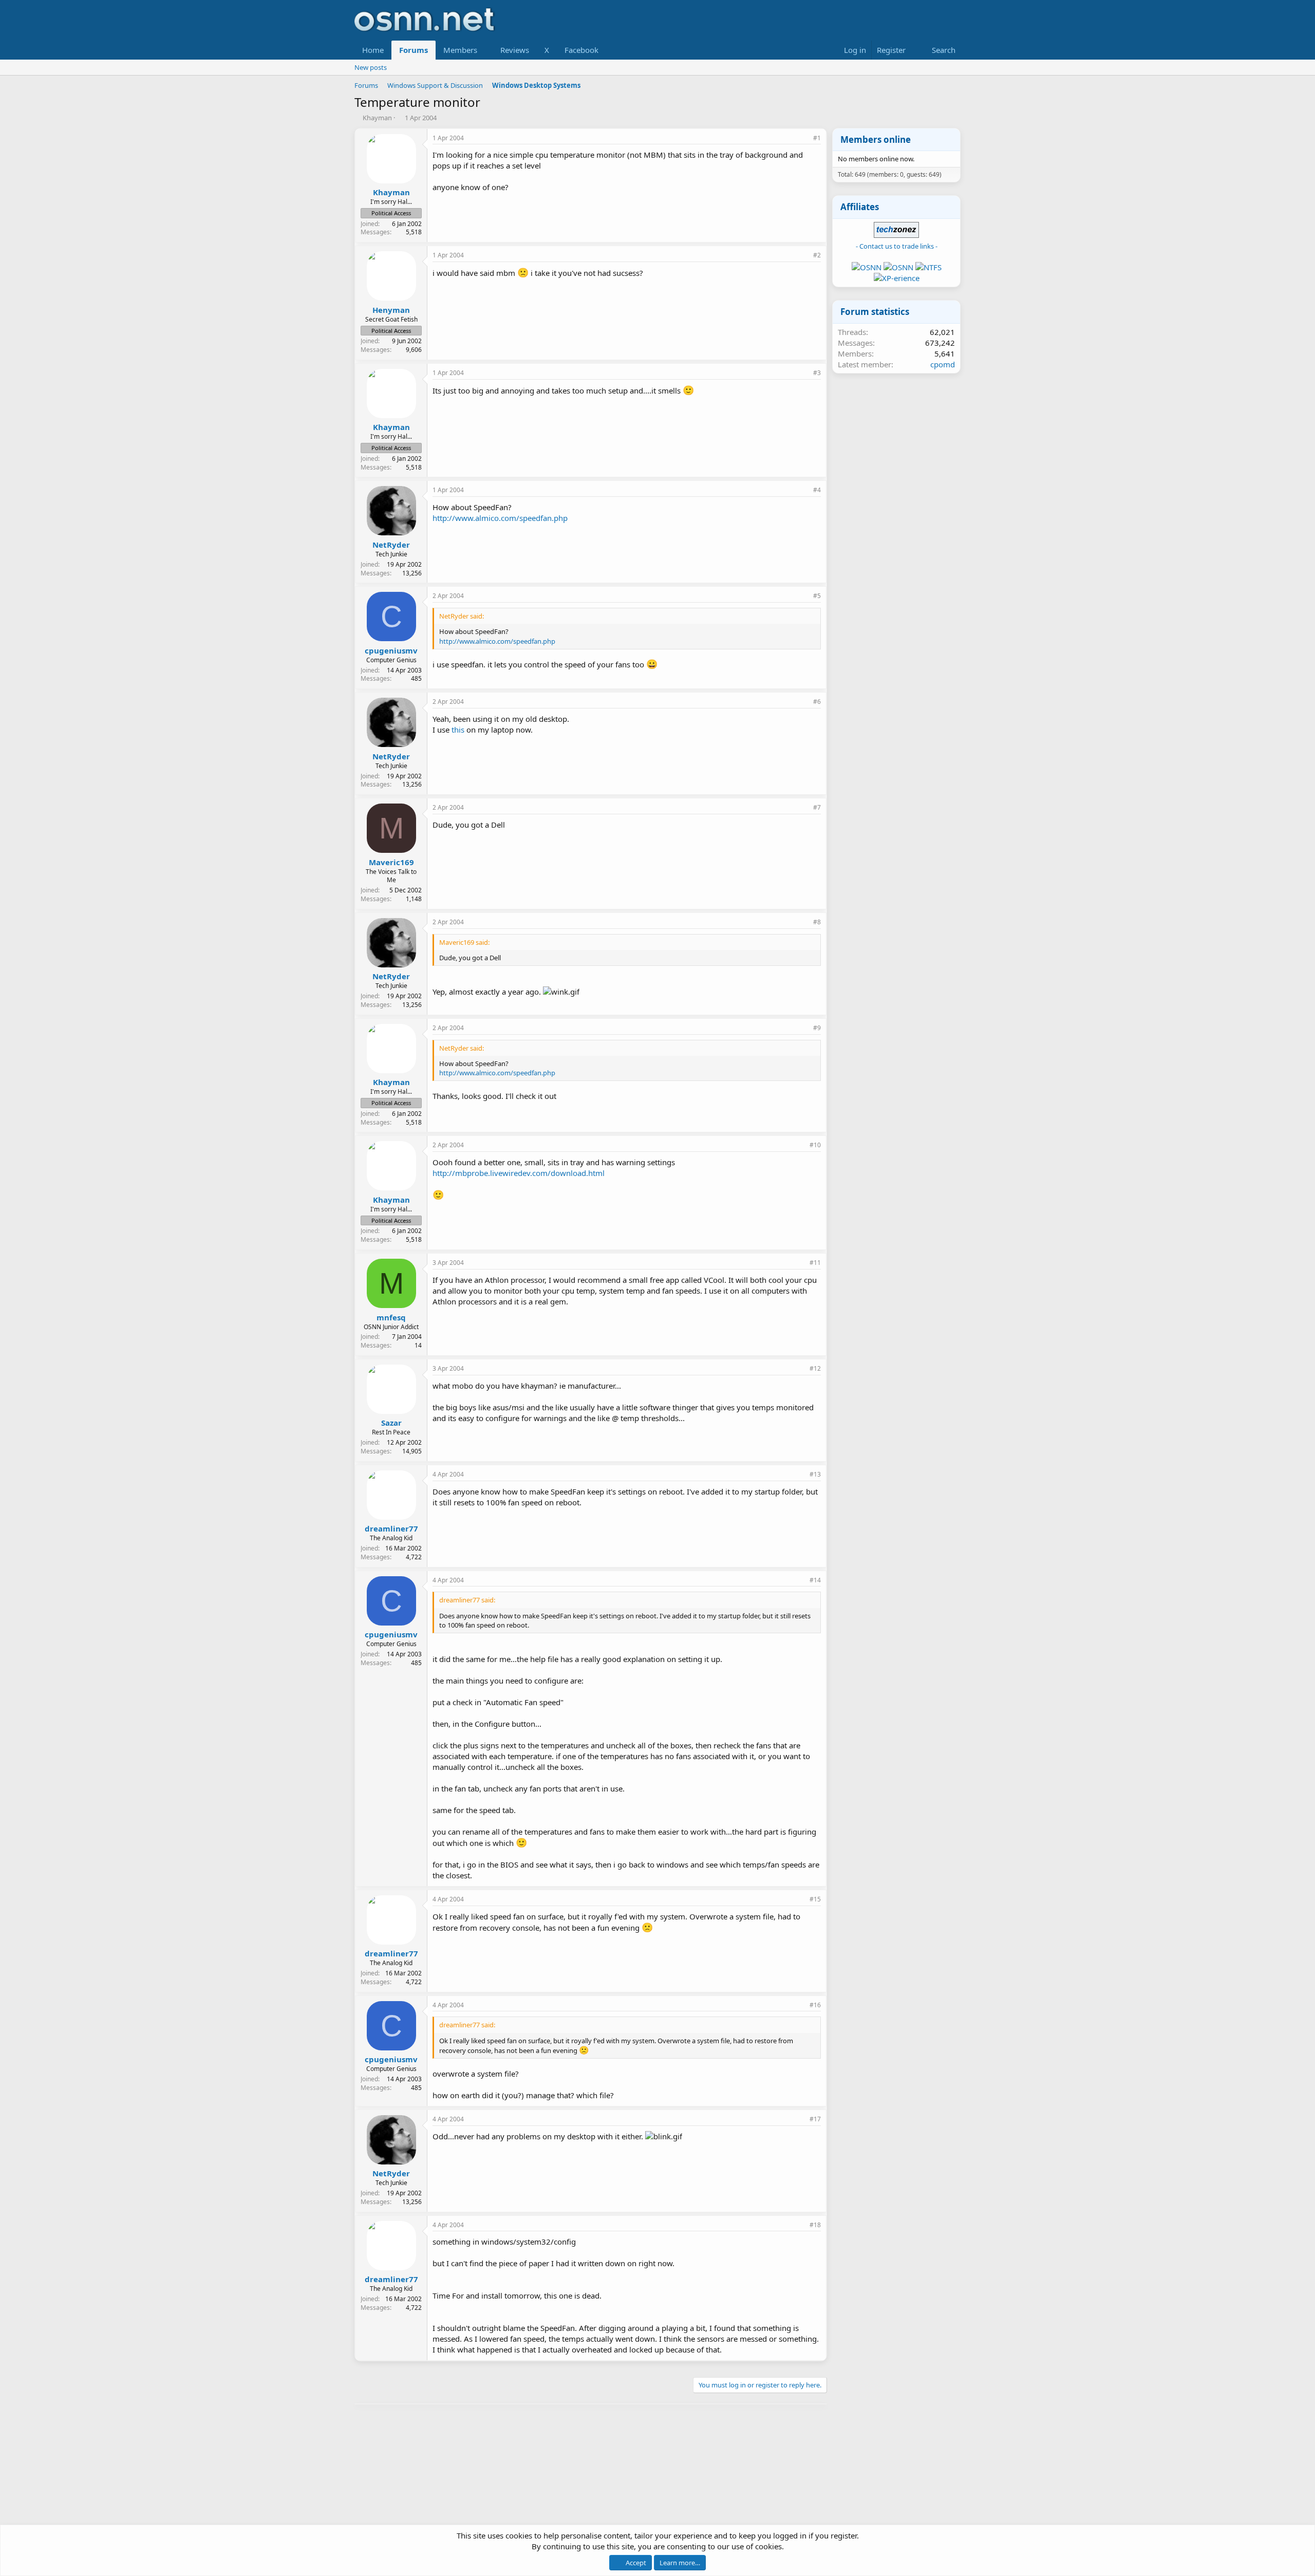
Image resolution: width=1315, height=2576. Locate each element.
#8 (817, 922)
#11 (815, 1263)
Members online (876, 139)
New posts (371, 67)
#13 (815, 1474)
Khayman (377, 118)
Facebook (581, 50)
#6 (817, 702)
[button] (485, 50)
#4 (817, 490)
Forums (414, 50)
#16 (815, 2005)
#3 (817, 373)
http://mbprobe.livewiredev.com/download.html (519, 1173)
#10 (815, 1145)
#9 (817, 1028)
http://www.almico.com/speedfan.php (500, 518)
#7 (817, 807)
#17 (815, 2119)
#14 (815, 1580)
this (458, 730)
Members (460, 50)
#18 (815, 2225)
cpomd (943, 364)
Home (373, 50)
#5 (817, 596)
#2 (817, 255)
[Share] (803, 138)
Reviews (515, 50)
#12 (815, 1368)
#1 (817, 138)
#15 (815, 1899)
